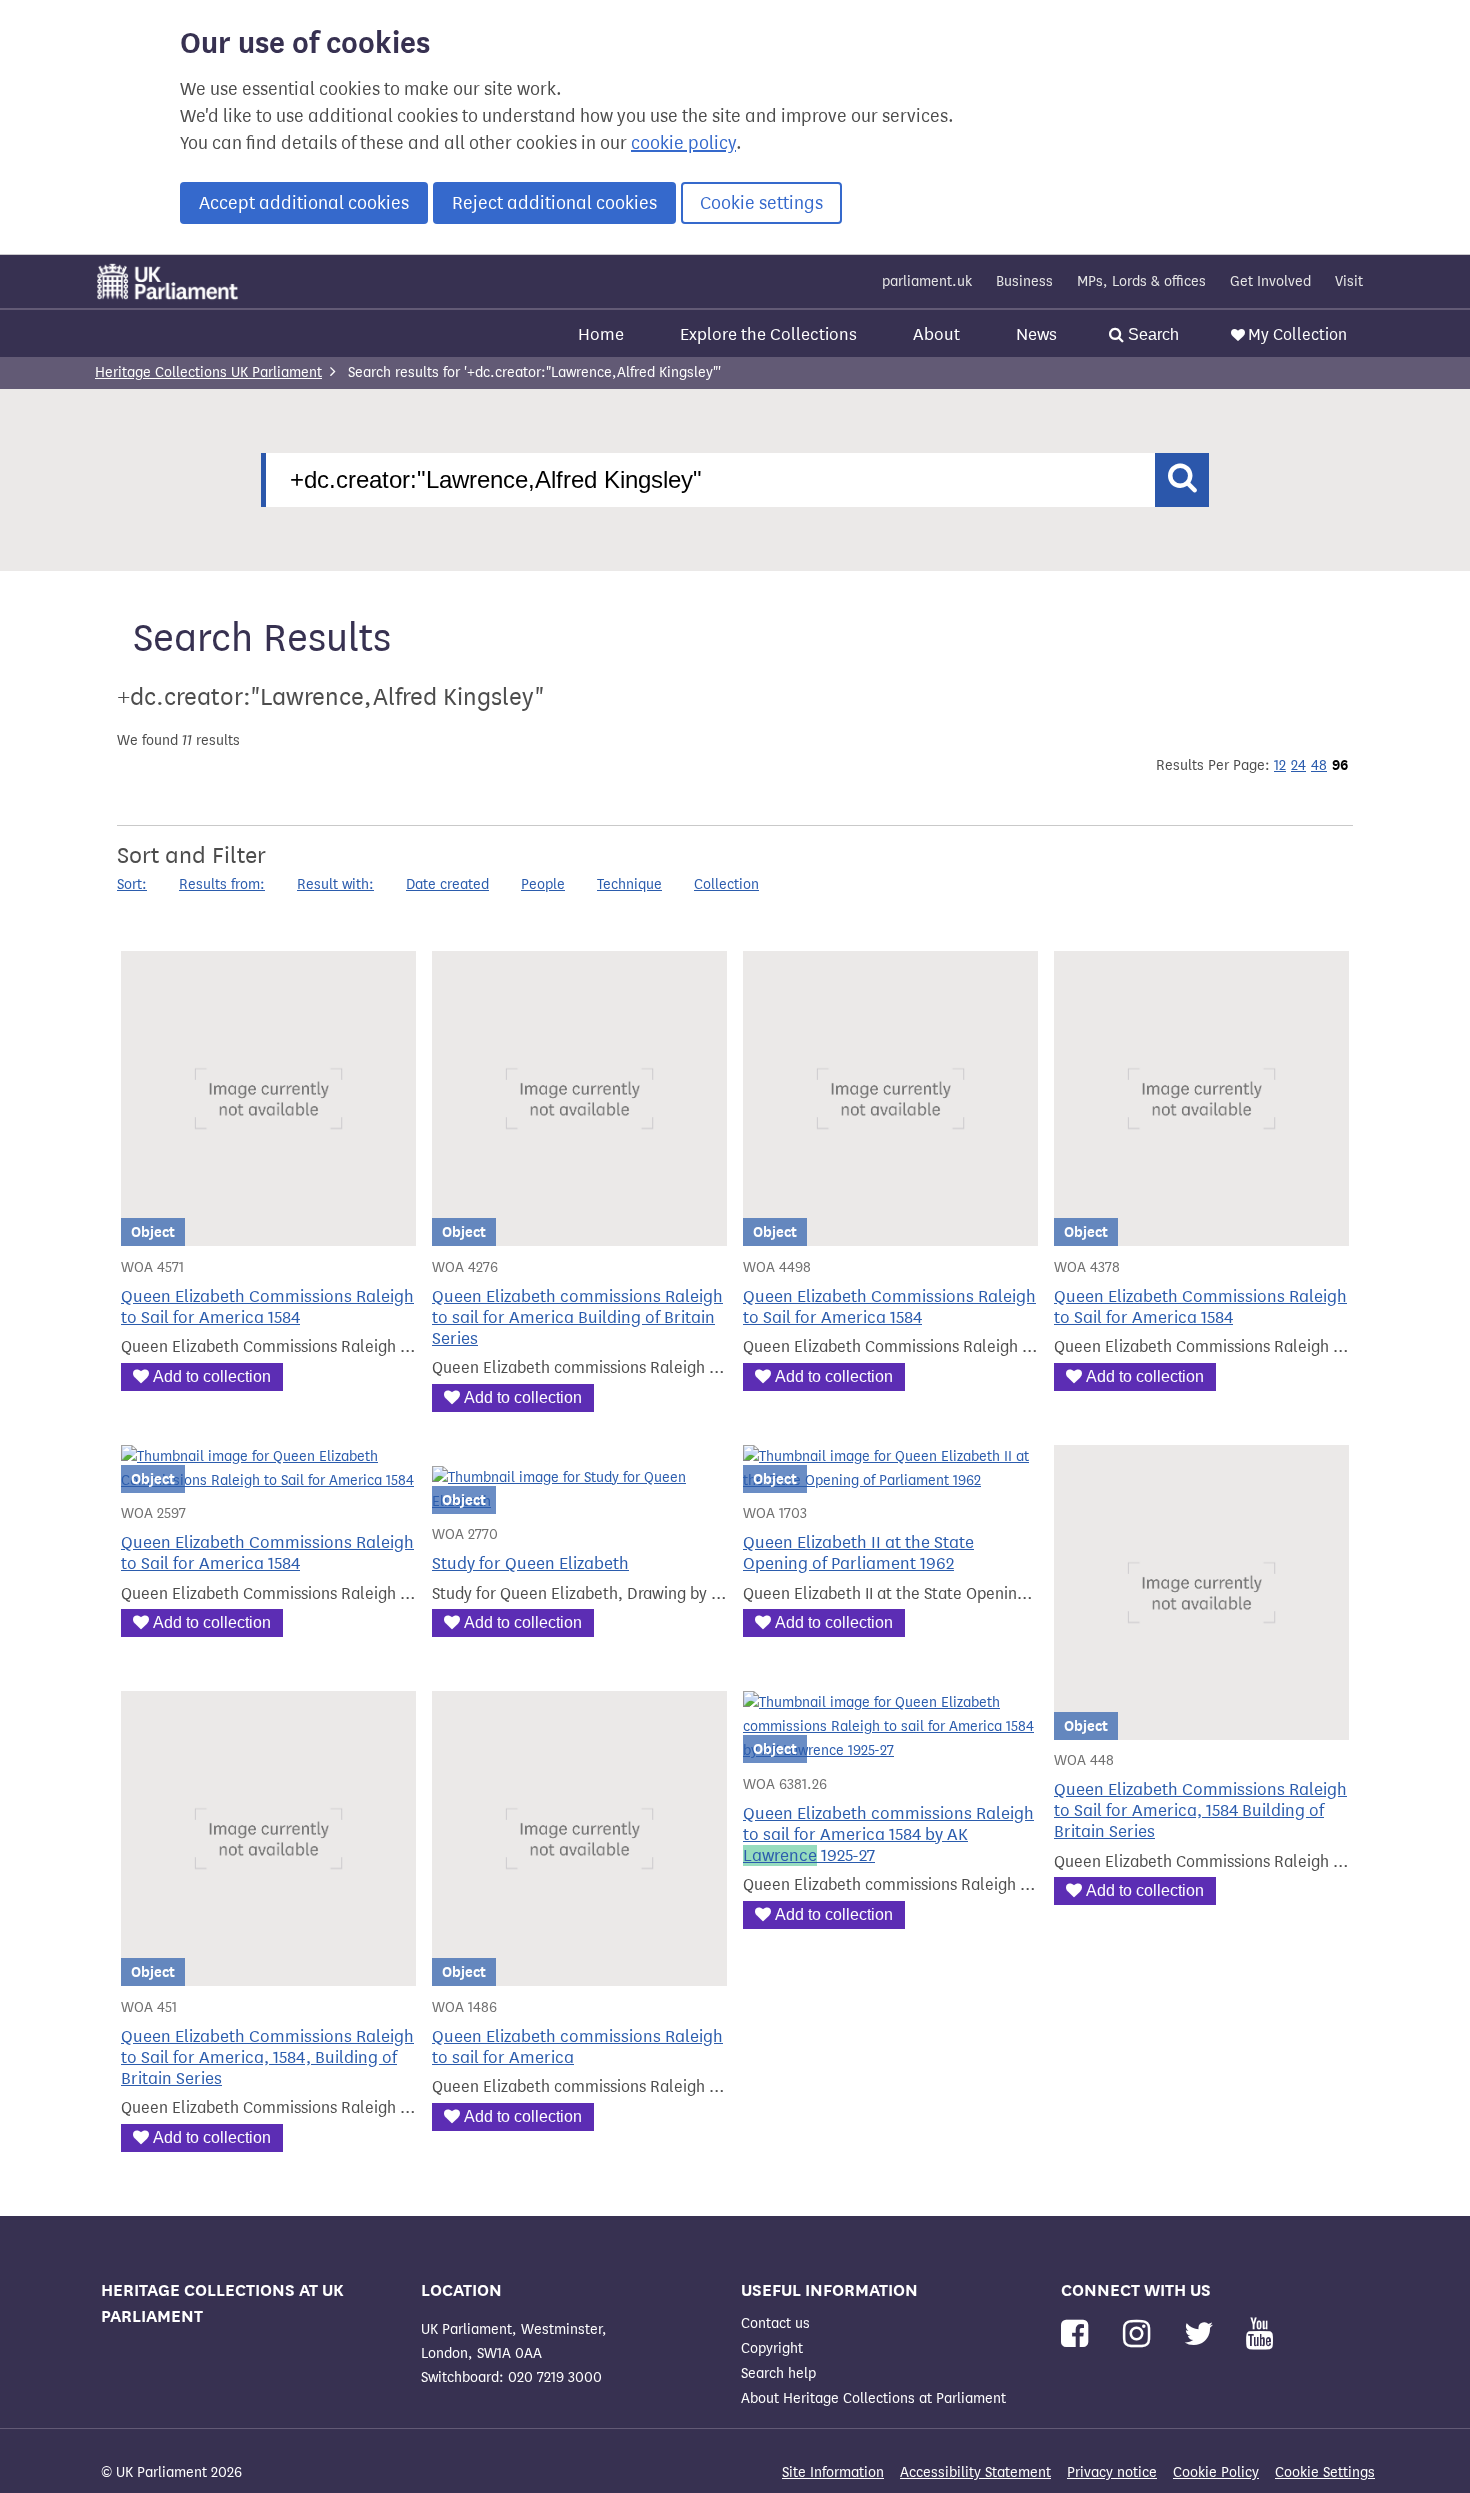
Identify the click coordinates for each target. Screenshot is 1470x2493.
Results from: (222, 884)
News (1036, 334)
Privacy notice (1112, 2472)
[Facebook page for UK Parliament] (1078, 2334)
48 (1319, 765)
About (936, 334)
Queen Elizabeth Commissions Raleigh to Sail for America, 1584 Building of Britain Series (1200, 1810)
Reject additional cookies (554, 203)
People (543, 884)
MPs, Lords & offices (1141, 281)
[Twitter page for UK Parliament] (1203, 2334)
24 (1298, 765)
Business (1024, 281)
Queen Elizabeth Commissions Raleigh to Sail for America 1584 (267, 1307)
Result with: (335, 884)
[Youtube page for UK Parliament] (1259, 2334)
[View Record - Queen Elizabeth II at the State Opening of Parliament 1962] (890, 1480)
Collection (726, 884)
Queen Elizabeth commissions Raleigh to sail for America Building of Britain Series (577, 1317)
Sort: (132, 884)
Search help (778, 2373)
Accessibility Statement (975, 2472)
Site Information (833, 2472)
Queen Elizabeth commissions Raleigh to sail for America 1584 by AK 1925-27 (888, 1834)
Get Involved (1270, 281)
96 (1340, 765)
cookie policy (683, 143)
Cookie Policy (1216, 2472)
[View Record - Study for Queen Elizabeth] (579, 1501)
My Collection (1297, 334)
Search (1151, 334)
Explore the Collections (768, 334)
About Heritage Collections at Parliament (873, 2398)
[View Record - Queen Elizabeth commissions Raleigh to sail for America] (579, 1973)
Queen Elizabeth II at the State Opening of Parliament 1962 (858, 1553)
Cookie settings (761, 203)
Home (601, 334)
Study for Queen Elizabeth (530, 1563)
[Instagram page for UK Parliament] (1140, 2334)
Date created (447, 884)
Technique (629, 884)
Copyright (772, 2348)
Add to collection (212, 1376)
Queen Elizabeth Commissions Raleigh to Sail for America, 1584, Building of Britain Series (267, 2057)
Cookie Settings (1325, 2472)
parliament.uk (927, 281)
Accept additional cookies (304, 203)
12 (1280, 765)
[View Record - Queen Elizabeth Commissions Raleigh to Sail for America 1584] (268, 1233)
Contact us (775, 2323)
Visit (1349, 281)
